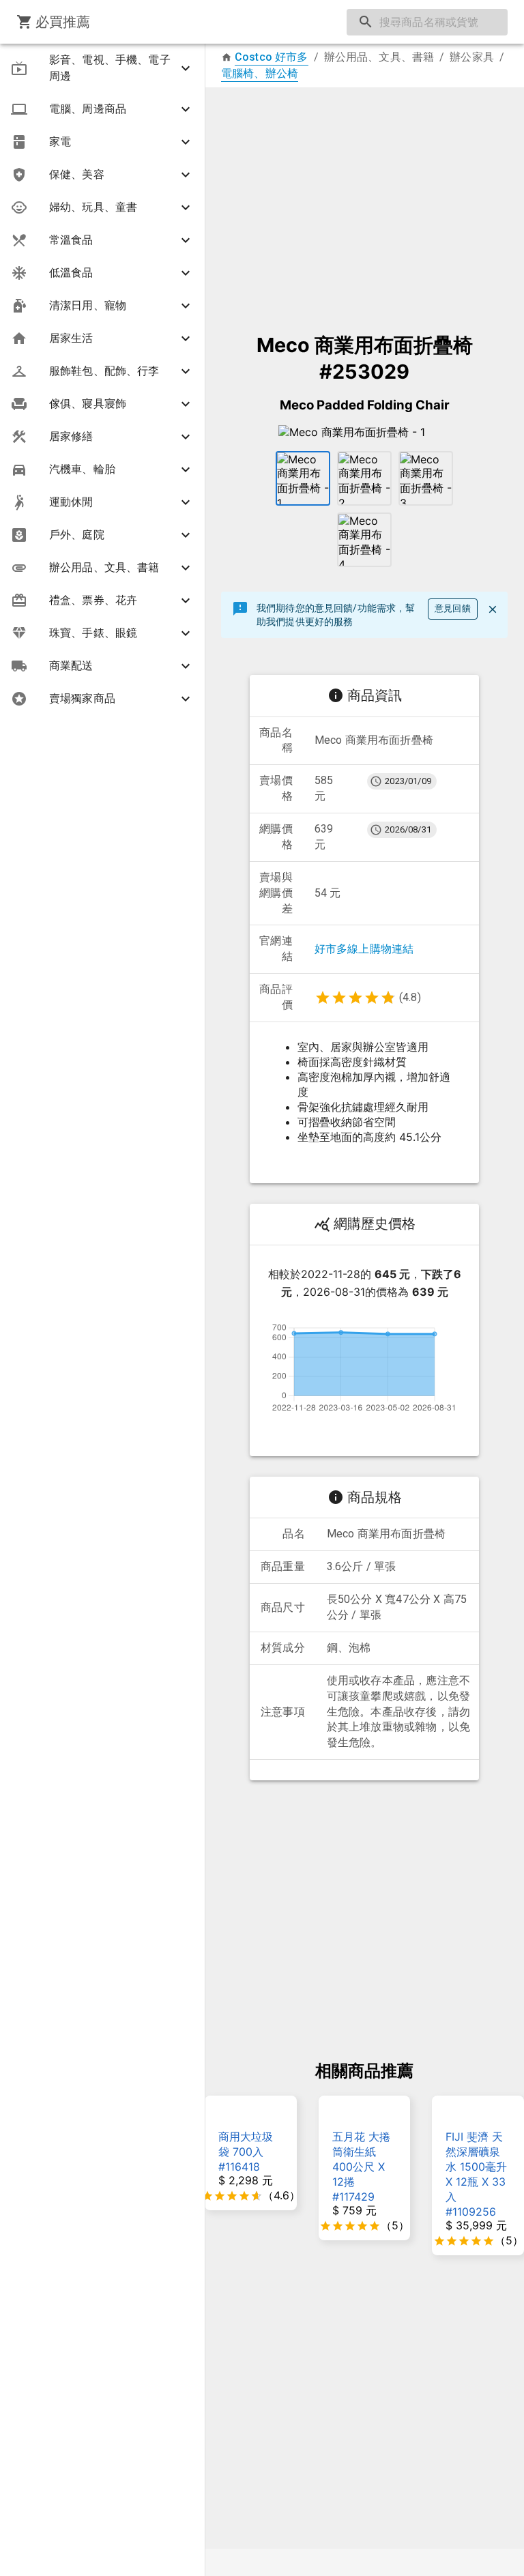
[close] (493, 609)
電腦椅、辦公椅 (260, 73)
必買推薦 (63, 22)
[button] (102, 68)
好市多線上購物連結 (364, 949)
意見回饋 (453, 608)
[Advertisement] (364, 203)
